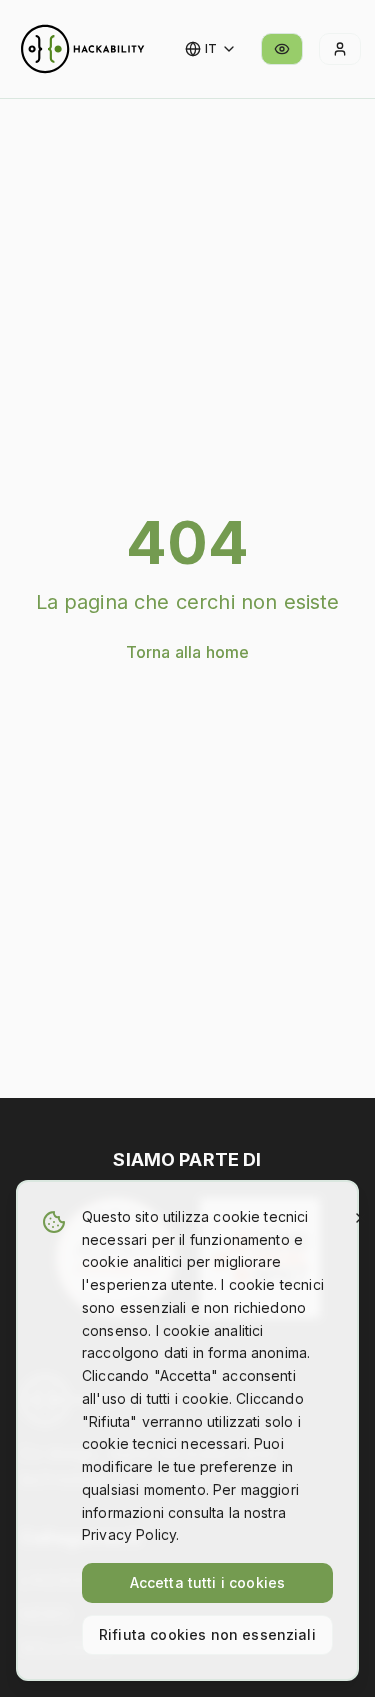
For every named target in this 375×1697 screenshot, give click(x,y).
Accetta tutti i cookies (208, 1582)
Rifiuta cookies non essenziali (207, 1634)
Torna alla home (187, 652)
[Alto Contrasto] (282, 49)
